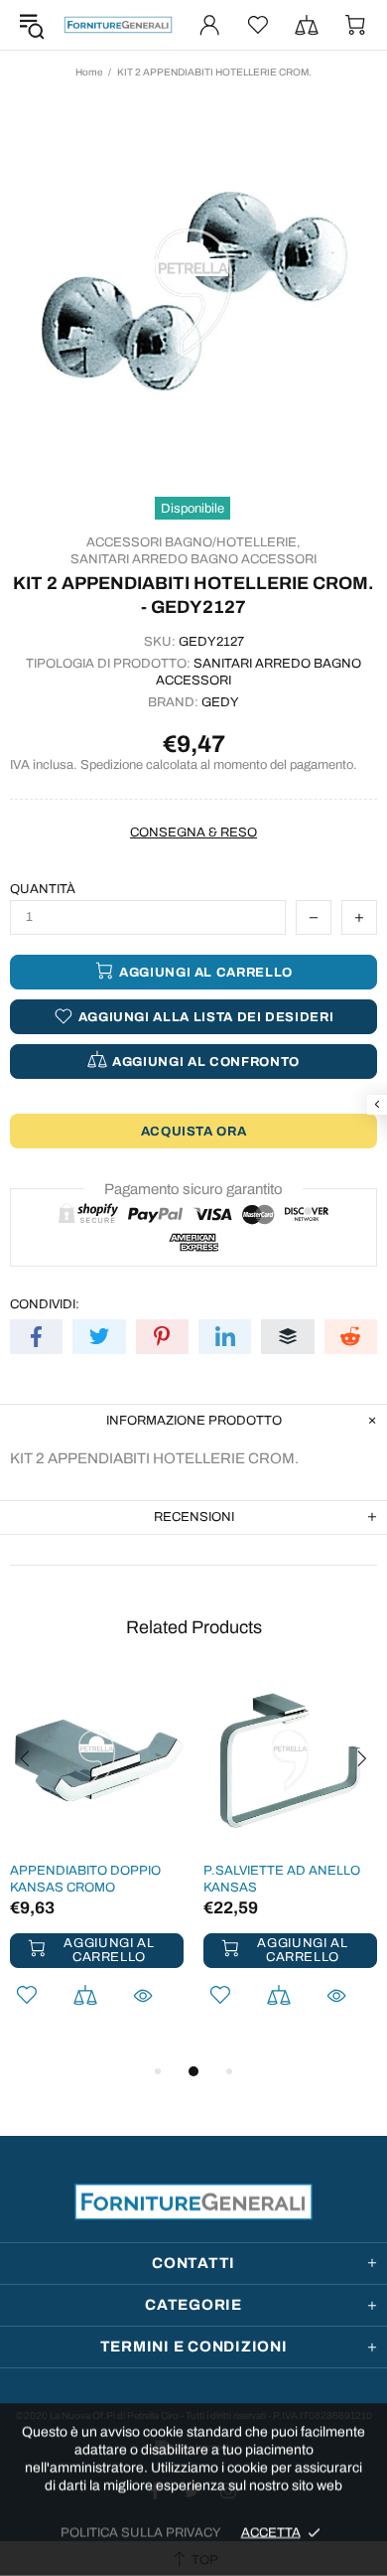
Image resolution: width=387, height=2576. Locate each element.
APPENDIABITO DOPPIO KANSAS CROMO (85, 1879)
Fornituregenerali (118, 25)
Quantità (43, 889)
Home (89, 72)
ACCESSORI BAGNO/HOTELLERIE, (193, 542)
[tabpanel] (97, 1867)
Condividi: (45, 1304)
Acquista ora (194, 1132)
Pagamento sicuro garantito (193, 1189)
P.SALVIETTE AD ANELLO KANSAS (282, 1879)
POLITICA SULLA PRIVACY (141, 2532)
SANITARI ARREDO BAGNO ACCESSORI (193, 559)
